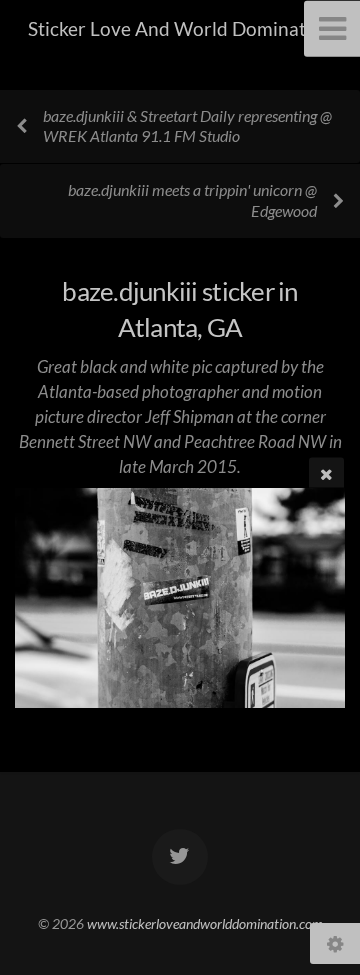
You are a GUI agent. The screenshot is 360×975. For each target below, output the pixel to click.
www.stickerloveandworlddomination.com (205, 923)
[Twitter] (180, 857)
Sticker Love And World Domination (180, 28)
